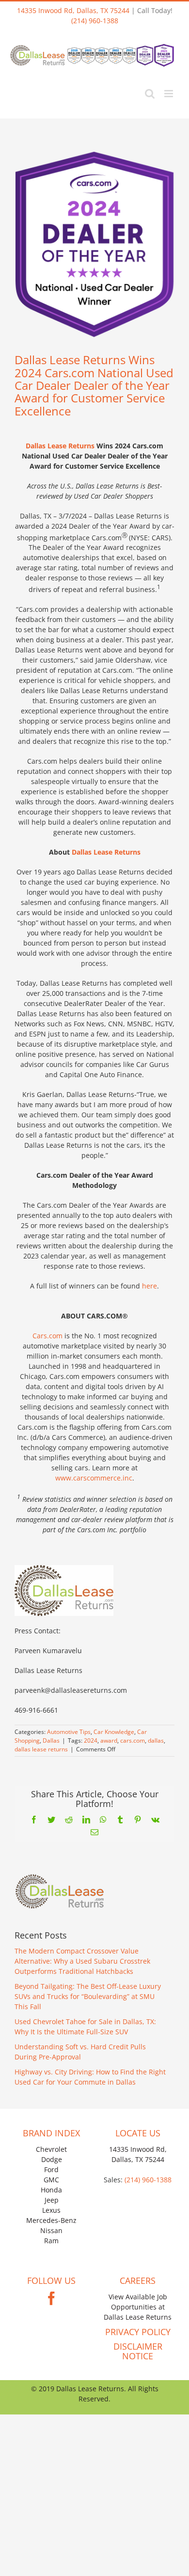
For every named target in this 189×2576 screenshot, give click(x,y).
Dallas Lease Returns (60, 446)
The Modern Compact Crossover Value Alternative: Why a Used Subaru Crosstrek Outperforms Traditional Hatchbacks (82, 1961)
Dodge (52, 2159)
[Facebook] (51, 2298)
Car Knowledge (114, 1732)
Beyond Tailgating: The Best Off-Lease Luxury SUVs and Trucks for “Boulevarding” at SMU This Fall (88, 1996)
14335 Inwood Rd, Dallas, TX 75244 (73, 10)
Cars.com (47, 1336)
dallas (156, 1740)
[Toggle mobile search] (150, 94)
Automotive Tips (69, 1732)
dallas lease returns (41, 1749)
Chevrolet (51, 2149)
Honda (51, 2190)
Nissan (51, 2230)
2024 (91, 1740)
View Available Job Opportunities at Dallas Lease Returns (138, 2307)
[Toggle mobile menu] (169, 94)
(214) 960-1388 (95, 21)
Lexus (51, 2210)
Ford (51, 2169)
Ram (51, 2241)
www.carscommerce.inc (94, 1478)
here (150, 1286)
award (109, 1740)
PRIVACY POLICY (138, 2332)
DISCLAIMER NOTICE (138, 2351)
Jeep (52, 2200)
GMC (51, 2180)
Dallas (51, 1740)
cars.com (133, 1740)
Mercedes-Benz (51, 2220)
